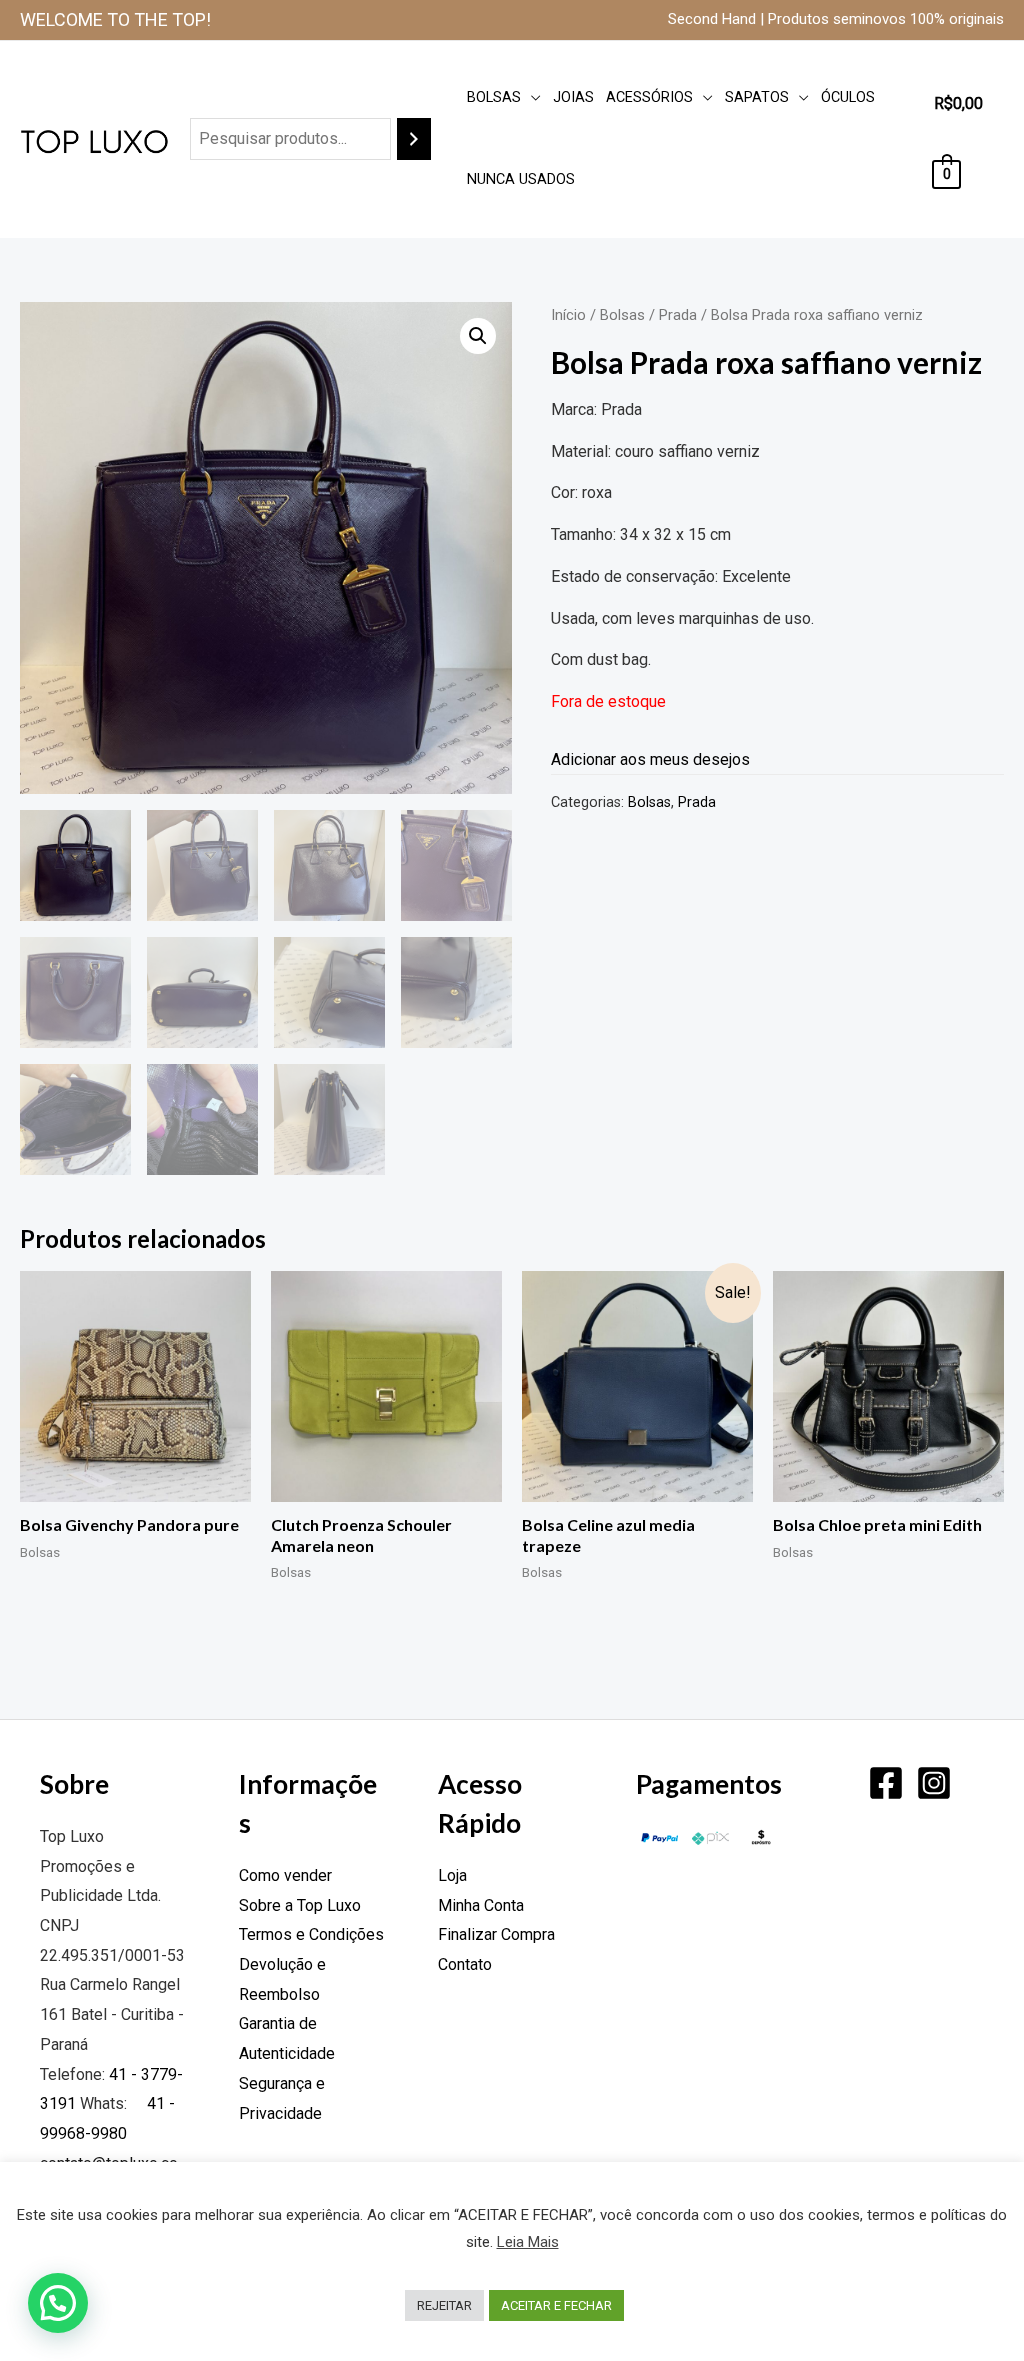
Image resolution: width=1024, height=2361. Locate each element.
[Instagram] (934, 1783)
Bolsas (494, 97)
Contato (465, 1964)
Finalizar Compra (496, 1934)
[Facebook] (886, 1783)
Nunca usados (521, 179)
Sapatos (757, 97)
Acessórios (649, 97)
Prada (678, 315)
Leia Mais (528, 2242)
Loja (452, 1875)
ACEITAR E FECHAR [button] (556, 2305)
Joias (573, 97)
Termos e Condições (311, 1934)
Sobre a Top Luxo (300, 1905)
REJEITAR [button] (444, 2305)
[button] (478, 336)
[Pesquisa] (414, 139)
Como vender (285, 1875)
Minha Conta (481, 1905)
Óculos (848, 97)
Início (568, 315)
